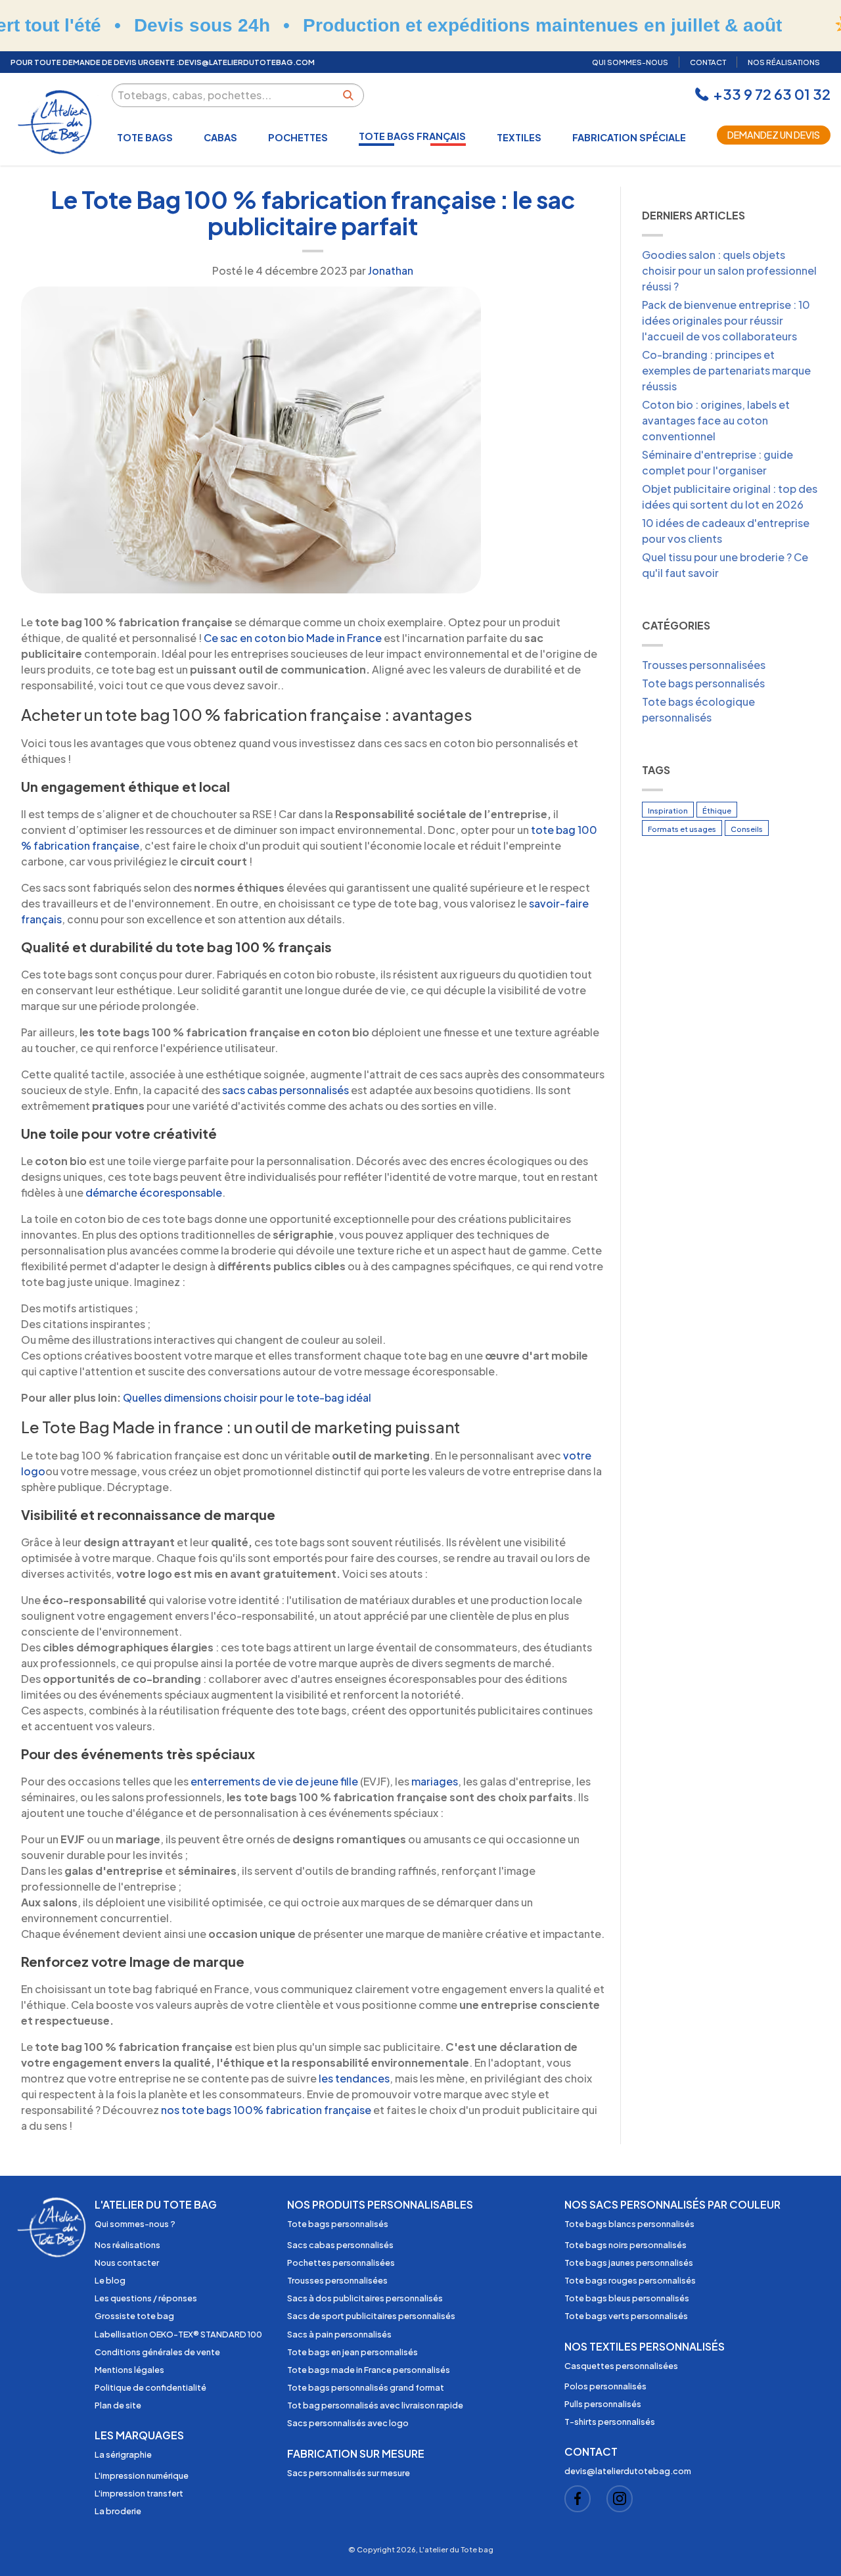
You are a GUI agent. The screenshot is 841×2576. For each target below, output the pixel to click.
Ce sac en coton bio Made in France (293, 638)
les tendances (354, 2078)
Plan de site (118, 2405)
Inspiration (668, 810)
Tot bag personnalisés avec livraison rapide (375, 2405)
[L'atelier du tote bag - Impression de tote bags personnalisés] (56, 122)
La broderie (118, 2511)
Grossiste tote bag (134, 2316)
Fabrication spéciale (629, 137)
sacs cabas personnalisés (285, 1090)
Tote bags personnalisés (703, 683)
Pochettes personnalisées (341, 2263)
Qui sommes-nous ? (135, 2224)
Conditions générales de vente (157, 2352)
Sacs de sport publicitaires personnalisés (371, 2316)
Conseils (747, 829)
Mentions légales (129, 2370)
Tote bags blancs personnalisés (629, 2224)
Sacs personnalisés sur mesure (349, 2473)
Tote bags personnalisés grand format (366, 2387)
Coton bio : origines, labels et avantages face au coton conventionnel (716, 420)
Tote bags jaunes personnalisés (629, 2263)
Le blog (110, 2280)
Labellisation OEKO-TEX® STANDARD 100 (178, 2334)
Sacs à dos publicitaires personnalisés (365, 2298)
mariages (435, 1781)
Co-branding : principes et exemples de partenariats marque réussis (726, 370)
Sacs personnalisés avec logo (348, 2423)
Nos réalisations (127, 2245)
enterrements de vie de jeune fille (274, 1781)
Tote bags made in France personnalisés (369, 2370)
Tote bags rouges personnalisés (630, 2280)
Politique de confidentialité (150, 2387)
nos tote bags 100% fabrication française (266, 2110)
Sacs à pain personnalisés (339, 2334)
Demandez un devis (774, 135)
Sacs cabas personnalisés (340, 2245)
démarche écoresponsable (154, 1192)
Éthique (717, 810)
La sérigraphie (123, 2454)
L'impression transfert (139, 2493)
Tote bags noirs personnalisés (625, 2245)
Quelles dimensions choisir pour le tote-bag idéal (247, 1397)
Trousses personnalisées (704, 665)
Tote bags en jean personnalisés (352, 2352)
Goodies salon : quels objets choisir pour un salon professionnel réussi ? (729, 270)
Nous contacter (127, 2263)
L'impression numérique (142, 2475)
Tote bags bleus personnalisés (627, 2298)
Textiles (519, 137)
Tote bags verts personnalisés (626, 2316)
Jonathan (391, 270)
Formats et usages (682, 829)
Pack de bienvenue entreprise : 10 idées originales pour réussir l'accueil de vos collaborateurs (726, 320)
